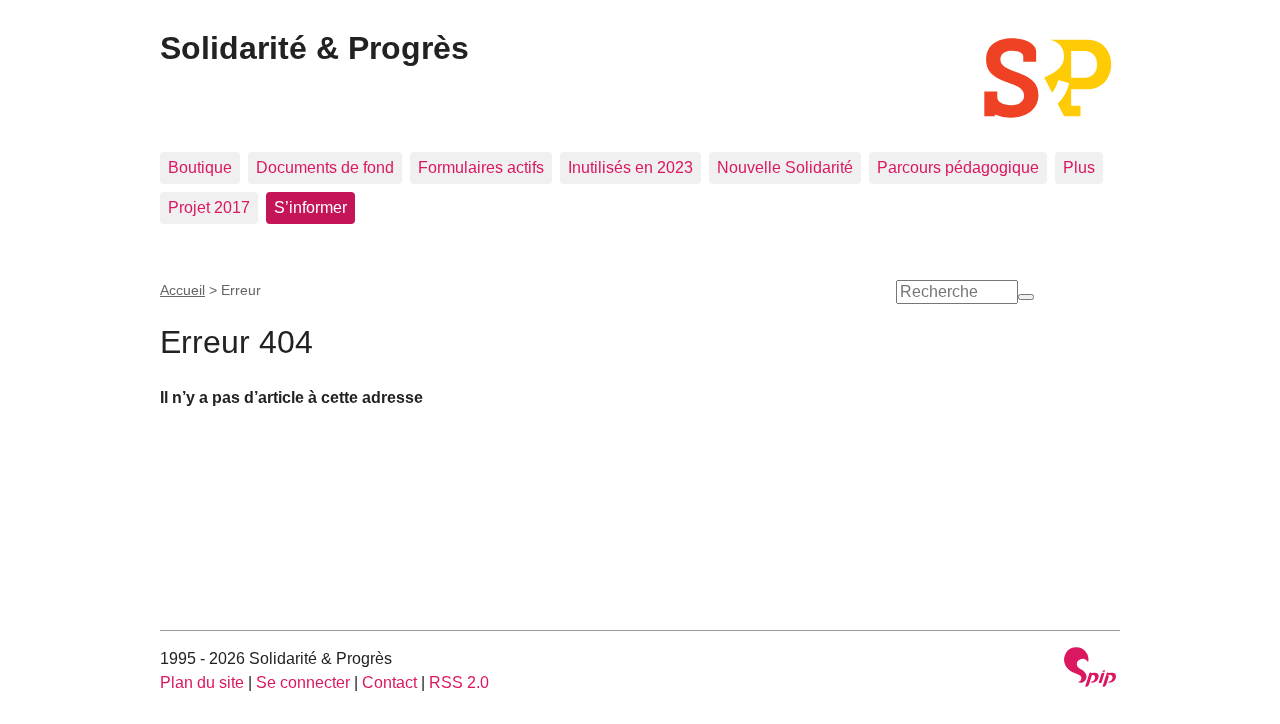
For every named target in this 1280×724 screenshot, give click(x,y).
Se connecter (303, 682)
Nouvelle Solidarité (785, 167)
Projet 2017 (209, 207)
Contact (389, 682)
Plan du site (202, 682)
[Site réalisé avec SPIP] (1090, 669)
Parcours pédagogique (958, 167)
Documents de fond (325, 167)
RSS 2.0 (459, 682)
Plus (1079, 167)
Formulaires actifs (481, 167)
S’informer (310, 207)
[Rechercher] (1026, 297)
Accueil (182, 290)
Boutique (200, 167)
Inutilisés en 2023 (630, 167)
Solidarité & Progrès (314, 48)
